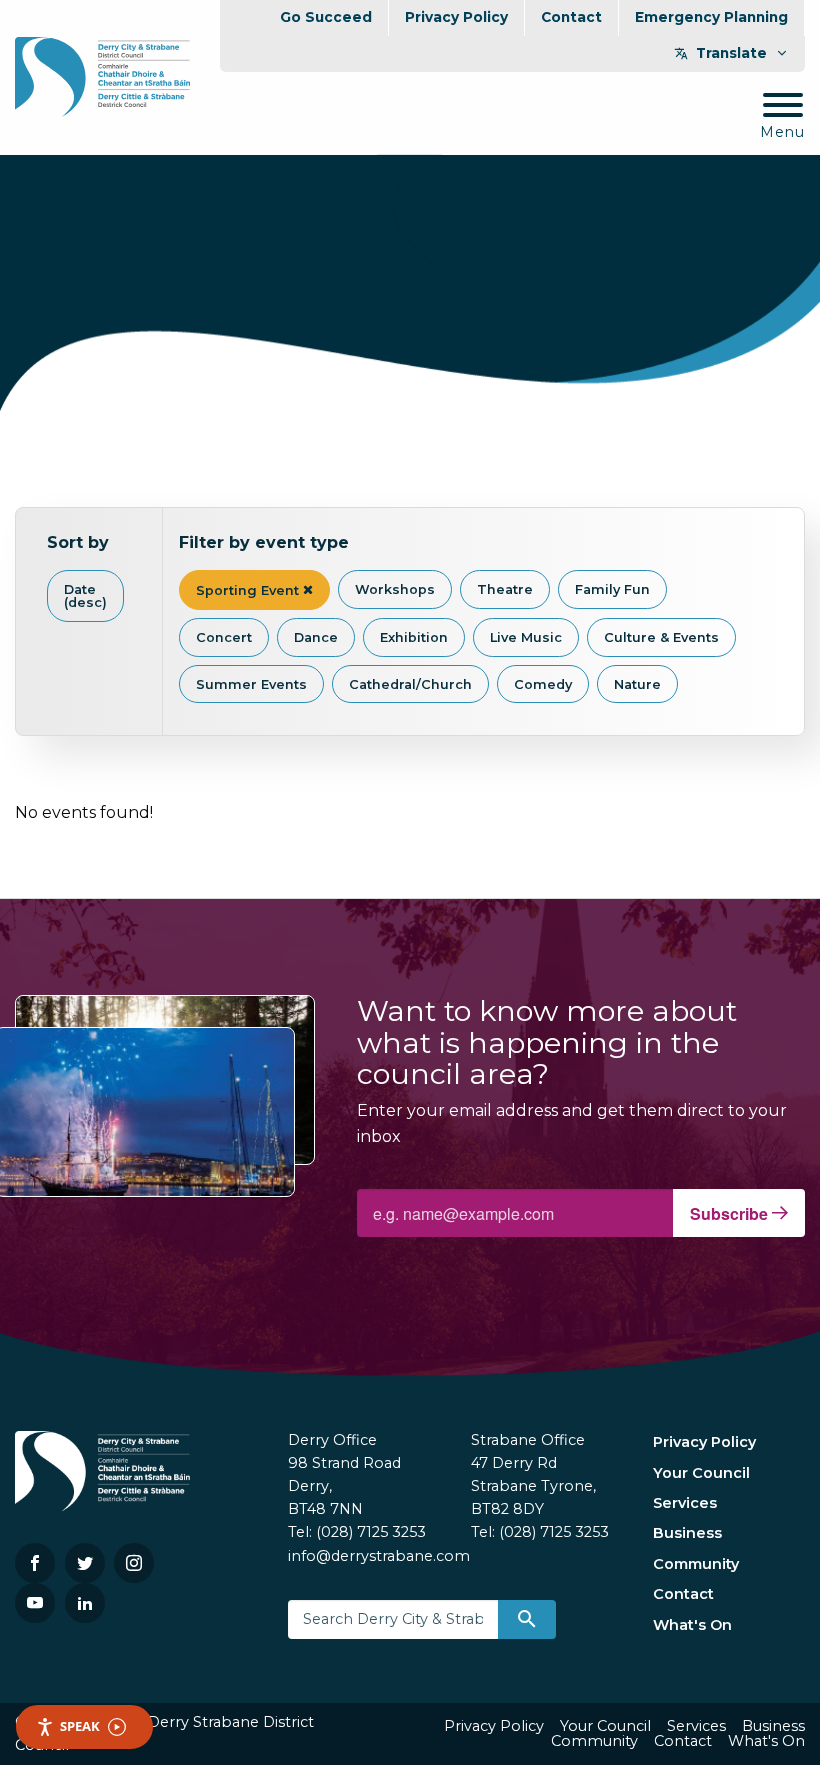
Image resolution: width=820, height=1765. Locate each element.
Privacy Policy (456, 17)
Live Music (526, 637)
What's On (692, 1625)
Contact (571, 17)
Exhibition (414, 637)
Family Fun (612, 589)
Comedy (543, 684)
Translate (731, 53)
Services (685, 1503)
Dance (316, 637)
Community (696, 1564)
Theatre (505, 589)
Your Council (701, 1473)
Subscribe (731, 1213)
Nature (637, 684)
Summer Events (251, 684)
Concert (224, 637)
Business (687, 1533)
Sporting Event (249, 590)
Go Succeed (326, 17)
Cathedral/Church (410, 684)
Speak (80, 1726)
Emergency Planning (711, 17)
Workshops (395, 589)
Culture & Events (661, 637)
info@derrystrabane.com (379, 1556)
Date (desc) (85, 596)
